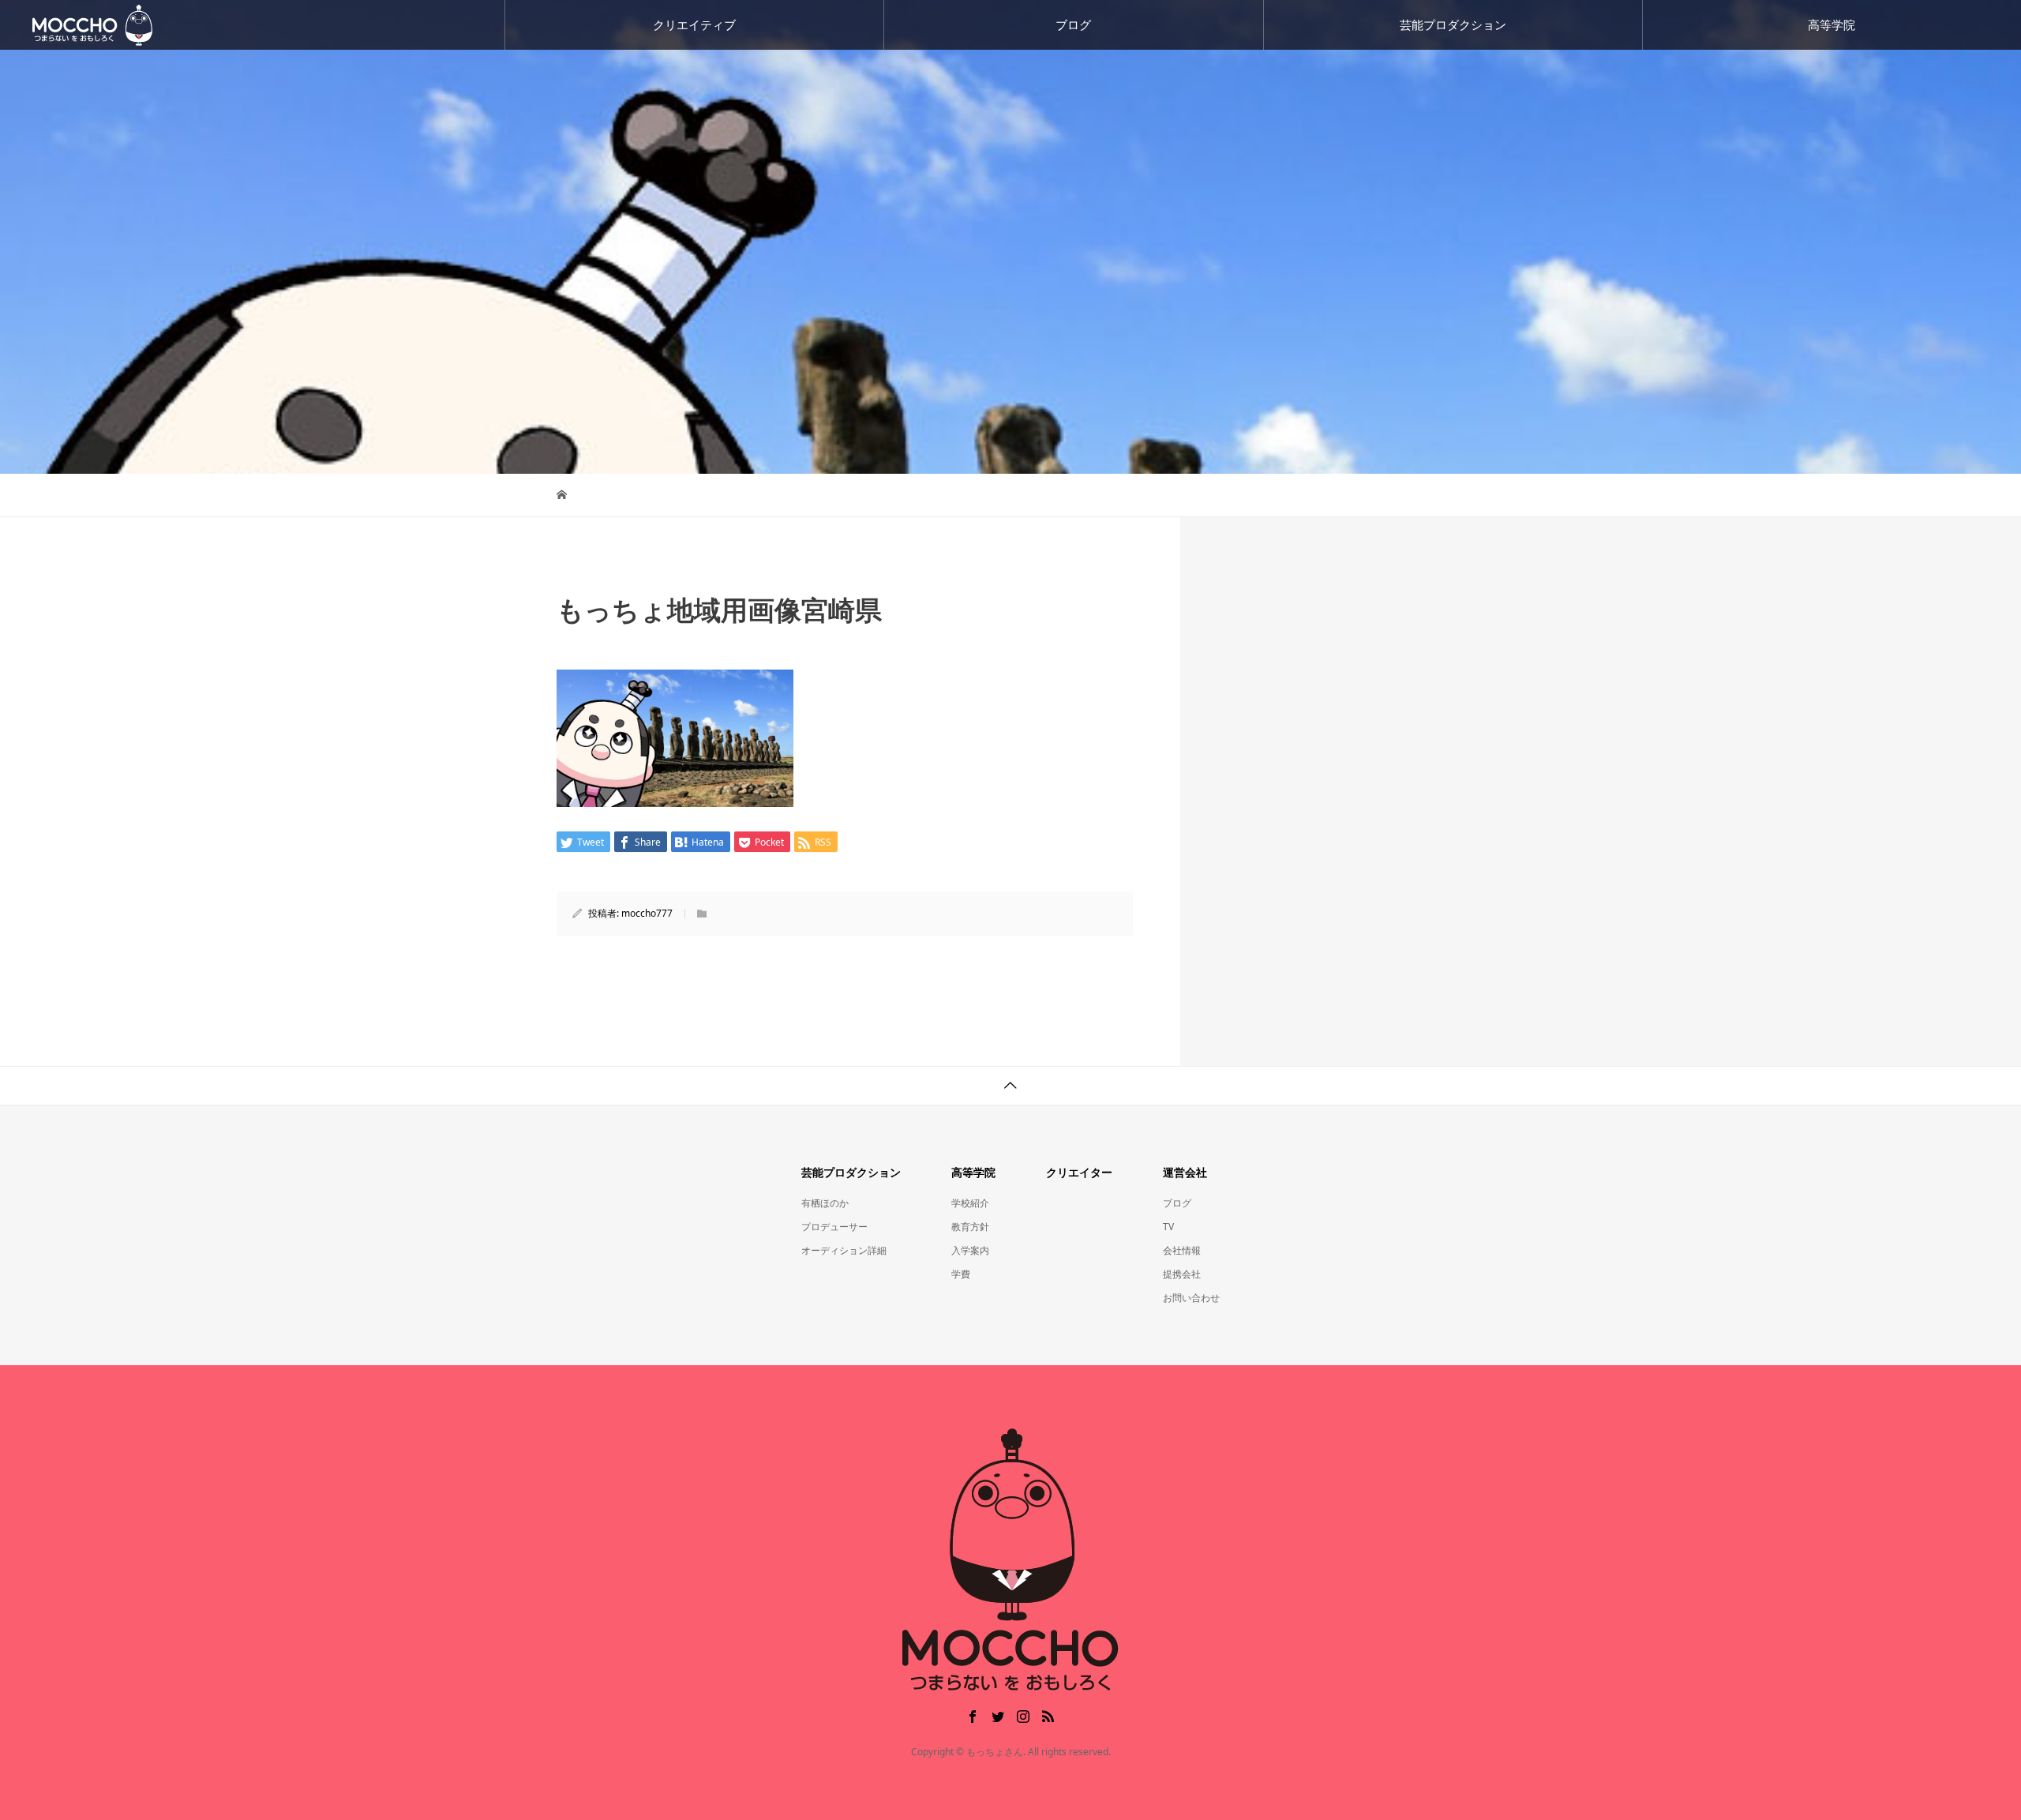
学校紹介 (970, 1203)
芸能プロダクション (1453, 24)
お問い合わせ (1191, 1298)
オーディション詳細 (844, 1250)
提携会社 (1182, 1274)
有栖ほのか (825, 1203)
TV (1168, 1227)
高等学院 (1832, 24)
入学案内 (970, 1250)
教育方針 (970, 1227)
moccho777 (647, 913)
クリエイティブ (694, 24)
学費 (961, 1274)
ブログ (1073, 24)
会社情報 (1182, 1250)
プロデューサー (834, 1227)
